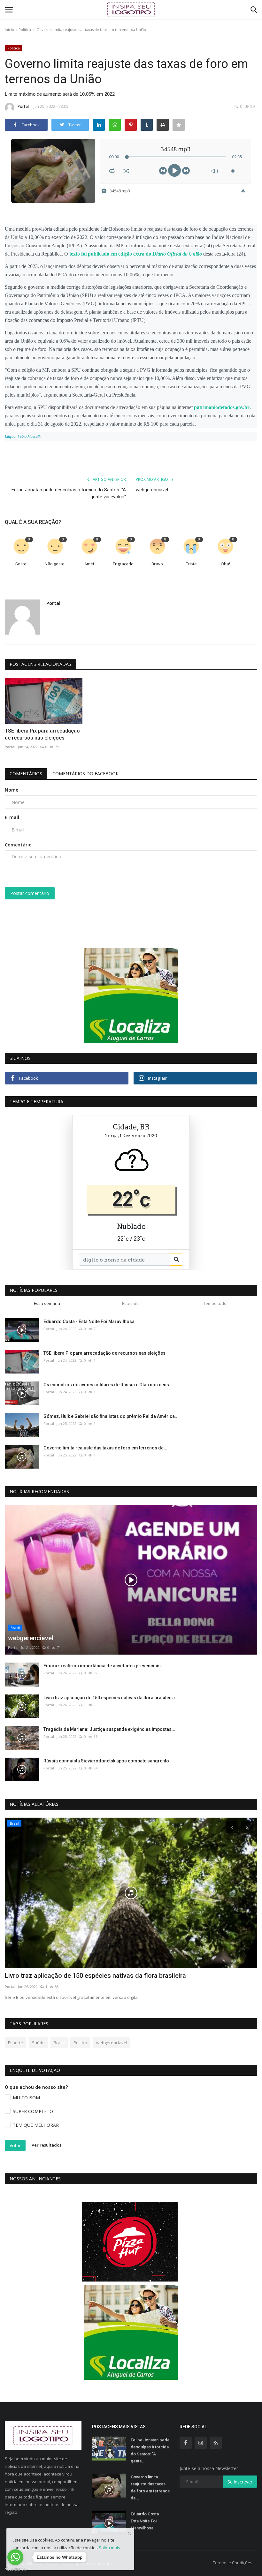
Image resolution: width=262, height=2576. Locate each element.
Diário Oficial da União (177, 254)
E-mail (12, 817)
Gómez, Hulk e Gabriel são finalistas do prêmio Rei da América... (111, 1416)
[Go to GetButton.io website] (15, 2569)
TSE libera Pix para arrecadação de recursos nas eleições (42, 734)
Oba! (225, 564)
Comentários (26, 774)
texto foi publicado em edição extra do (111, 254)
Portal (23, 106)
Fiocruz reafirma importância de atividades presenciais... (104, 1666)
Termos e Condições (233, 2563)
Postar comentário (30, 893)
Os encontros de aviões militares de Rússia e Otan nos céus (106, 1385)
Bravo (157, 564)
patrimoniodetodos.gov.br (222, 407)
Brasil (59, 2043)
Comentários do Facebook (85, 774)
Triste (191, 564)
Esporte (15, 2043)
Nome (12, 790)
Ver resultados (46, 2145)
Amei (89, 564)
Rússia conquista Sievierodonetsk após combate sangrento (106, 1761)
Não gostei (55, 564)
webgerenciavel (152, 490)
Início (9, 30)
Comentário (18, 845)
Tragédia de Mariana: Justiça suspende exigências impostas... (109, 1729)
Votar (15, 2145)
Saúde (38, 2043)
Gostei (21, 564)
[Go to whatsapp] (15, 2557)
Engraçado (123, 564)
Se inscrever (240, 2482)
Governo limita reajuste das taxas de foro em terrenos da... (105, 1448)
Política (25, 30)
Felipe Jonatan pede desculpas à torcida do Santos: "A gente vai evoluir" (69, 493)
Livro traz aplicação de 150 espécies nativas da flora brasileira (109, 1698)
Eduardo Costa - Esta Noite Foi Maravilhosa (89, 1322)
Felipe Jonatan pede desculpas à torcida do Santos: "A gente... (150, 2450)
